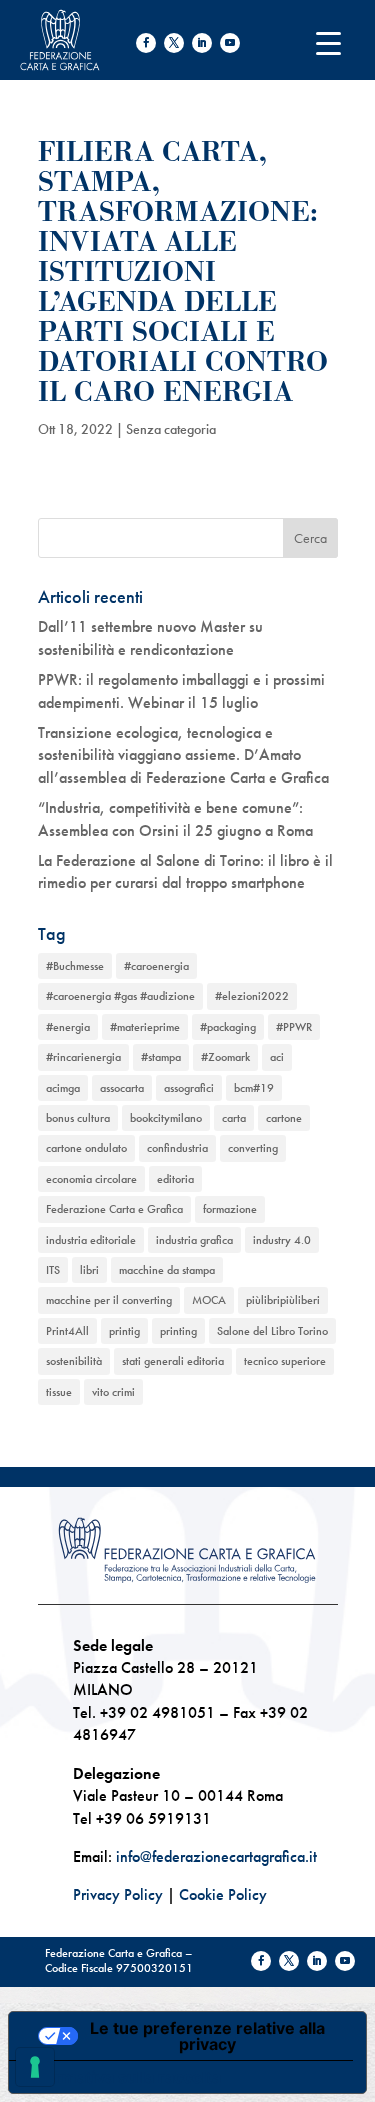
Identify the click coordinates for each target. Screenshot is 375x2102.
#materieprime (145, 1027)
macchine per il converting (109, 1300)
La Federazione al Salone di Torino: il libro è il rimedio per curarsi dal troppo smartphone (185, 871)
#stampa (161, 1057)
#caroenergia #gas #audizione (120, 996)
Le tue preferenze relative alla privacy (207, 2036)
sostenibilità (74, 1361)
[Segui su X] (174, 43)
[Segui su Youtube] (230, 43)
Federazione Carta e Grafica (114, 1209)
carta (234, 1118)
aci (277, 1057)
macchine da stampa (167, 1270)
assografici (189, 1088)
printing (178, 1331)
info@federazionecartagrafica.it (216, 1856)
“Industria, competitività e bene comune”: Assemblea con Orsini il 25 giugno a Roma (175, 818)
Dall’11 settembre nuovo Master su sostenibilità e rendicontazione (150, 637)
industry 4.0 (282, 1240)
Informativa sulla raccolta (123, 2077)
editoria (175, 1179)
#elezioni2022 (252, 996)
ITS (53, 1270)
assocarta (122, 1088)
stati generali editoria (173, 1361)
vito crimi (113, 1392)
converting (253, 1148)
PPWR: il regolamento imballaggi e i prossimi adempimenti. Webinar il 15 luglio (181, 690)
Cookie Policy (223, 1894)
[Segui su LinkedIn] (202, 43)
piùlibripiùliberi (283, 1300)
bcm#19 (254, 1088)
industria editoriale (91, 1240)
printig (124, 1331)
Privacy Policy (118, 1894)
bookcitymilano (166, 1118)
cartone (284, 1118)
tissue (59, 1392)
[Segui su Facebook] (146, 43)
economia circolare (91, 1179)
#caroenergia (156, 966)
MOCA (209, 1300)
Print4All (67, 1331)
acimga (63, 1088)
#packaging (228, 1027)
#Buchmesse (75, 966)
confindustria (177, 1148)
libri (89, 1270)
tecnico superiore (285, 1361)
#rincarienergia (83, 1057)
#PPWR (294, 1027)
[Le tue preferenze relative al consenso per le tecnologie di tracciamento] (35, 2067)
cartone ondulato (86, 1148)
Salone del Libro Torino (272, 1331)
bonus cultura (78, 1118)
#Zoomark (225, 1057)
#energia (68, 1027)
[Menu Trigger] (328, 42)
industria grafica (194, 1240)
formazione (230, 1209)
